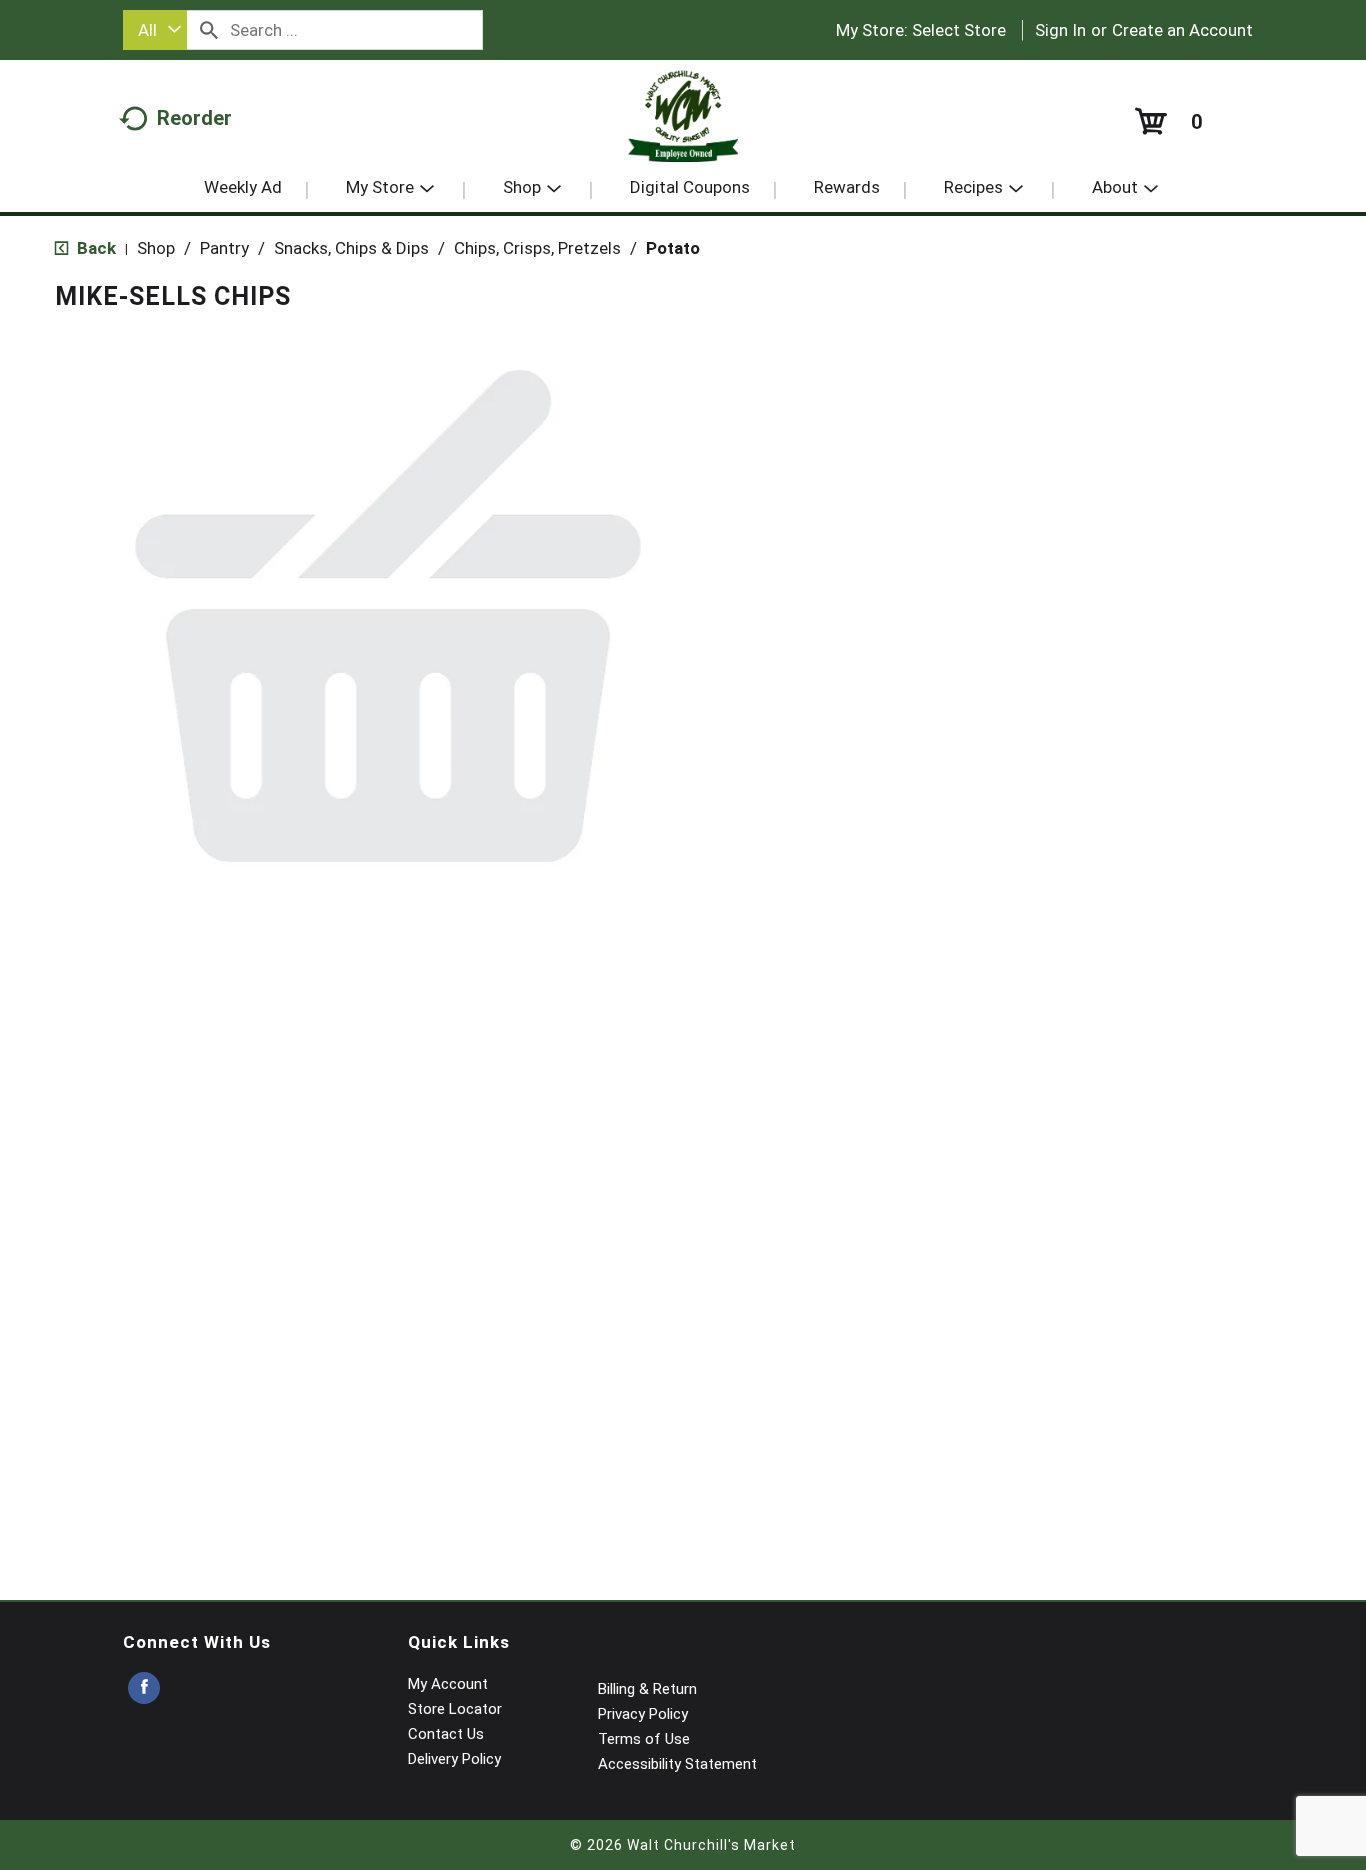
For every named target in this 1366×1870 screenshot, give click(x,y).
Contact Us (446, 1734)
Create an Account (1182, 30)
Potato (673, 248)
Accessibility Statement (677, 1764)
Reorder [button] (194, 118)
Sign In (1060, 30)
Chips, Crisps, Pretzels (537, 248)
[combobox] (155, 30)
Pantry (224, 248)
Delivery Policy (454, 1759)
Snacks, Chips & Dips (351, 248)
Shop (156, 248)
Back (94, 248)
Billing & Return (647, 1689)
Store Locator (455, 1709)
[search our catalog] (209, 30)
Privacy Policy (643, 1714)
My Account (448, 1684)
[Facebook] (144, 1688)
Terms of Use (644, 1739)
